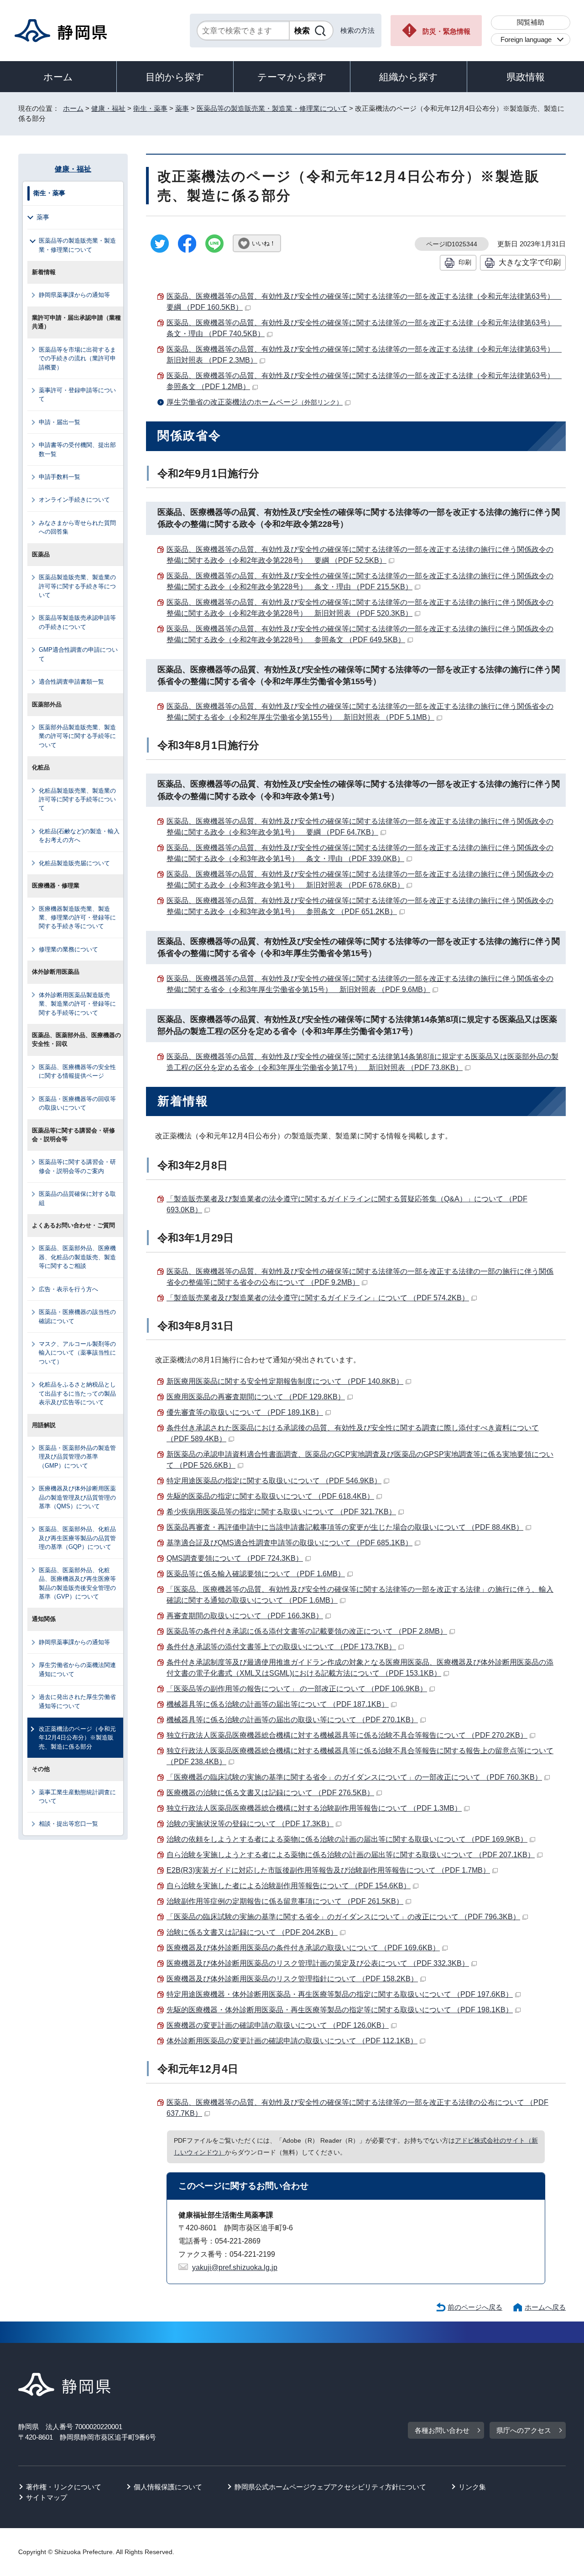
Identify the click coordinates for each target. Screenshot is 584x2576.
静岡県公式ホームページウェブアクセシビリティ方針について (330, 2487)
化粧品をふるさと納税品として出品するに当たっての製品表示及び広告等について (77, 1393)
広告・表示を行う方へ (68, 1289)
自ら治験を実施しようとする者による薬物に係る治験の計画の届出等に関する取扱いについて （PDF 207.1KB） (351, 1855)
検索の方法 (357, 30)
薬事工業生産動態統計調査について (77, 1797)
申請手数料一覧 (60, 477)
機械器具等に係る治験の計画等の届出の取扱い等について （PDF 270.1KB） (292, 1720)
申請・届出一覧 (60, 422)
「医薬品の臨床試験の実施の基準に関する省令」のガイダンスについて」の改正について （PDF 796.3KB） (343, 1917)
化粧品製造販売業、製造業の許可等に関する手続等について (77, 800)
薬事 (182, 108)
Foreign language (526, 39)
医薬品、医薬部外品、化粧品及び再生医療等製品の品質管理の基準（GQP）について (77, 1538)
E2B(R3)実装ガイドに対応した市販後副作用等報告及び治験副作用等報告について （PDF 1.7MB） (328, 1870)
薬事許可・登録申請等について (77, 395)
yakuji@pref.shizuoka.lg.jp (235, 2267)
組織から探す (409, 77)
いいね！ (264, 243)
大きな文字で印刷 (530, 262)
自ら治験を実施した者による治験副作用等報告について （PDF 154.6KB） (289, 1886)
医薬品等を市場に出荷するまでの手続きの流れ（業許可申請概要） (77, 358)
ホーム (58, 77)
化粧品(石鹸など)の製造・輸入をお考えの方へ (79, 836)
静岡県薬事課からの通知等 (74, 295)
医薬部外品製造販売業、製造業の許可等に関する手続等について (77, 736)
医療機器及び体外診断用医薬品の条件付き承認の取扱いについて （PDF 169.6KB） (303, 1948)
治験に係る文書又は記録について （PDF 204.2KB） (252, 1932)
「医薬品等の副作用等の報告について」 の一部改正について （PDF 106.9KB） (297, 1689)
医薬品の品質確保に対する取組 (77, 1198)
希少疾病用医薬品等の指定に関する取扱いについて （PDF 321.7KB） (281, 1512)
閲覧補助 (531, 22)
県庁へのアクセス (524, 2430)
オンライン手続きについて (74, 500)
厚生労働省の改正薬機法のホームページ (255, 402)
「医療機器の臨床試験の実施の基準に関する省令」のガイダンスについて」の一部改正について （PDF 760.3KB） (354, 1777)
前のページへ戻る (475, 2307)
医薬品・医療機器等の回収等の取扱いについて (77, 1103)
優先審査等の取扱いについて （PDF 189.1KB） (245, 1412)
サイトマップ (47, 2497)
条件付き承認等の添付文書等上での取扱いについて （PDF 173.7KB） (281, 1647)
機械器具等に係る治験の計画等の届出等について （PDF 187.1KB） (278, 1704)
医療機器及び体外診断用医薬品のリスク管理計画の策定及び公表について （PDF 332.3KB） (318, 1963)
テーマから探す (292, 77)
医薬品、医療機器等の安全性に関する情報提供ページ (77, 1071)
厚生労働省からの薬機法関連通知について (77, 1669)
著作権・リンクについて (64, 2487)
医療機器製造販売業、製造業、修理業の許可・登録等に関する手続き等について (77, 918)
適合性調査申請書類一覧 (71, 682)
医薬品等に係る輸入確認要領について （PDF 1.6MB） (256, 1574)
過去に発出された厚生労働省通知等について (77, 1701)
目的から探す (175, 77)
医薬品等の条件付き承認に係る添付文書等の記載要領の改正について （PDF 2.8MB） (307, 1631)
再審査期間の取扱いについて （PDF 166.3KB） (245, 1616)
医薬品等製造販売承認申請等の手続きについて (77, 622)
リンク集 (472, 2487)
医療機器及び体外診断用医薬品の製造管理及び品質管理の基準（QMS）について (77, 1497)
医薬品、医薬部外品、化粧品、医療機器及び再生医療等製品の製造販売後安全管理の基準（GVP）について (77, 1583)
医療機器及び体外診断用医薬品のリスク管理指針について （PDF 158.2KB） (292, 1979)
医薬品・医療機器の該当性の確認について (77, 1316)
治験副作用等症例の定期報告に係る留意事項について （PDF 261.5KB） (285, 1901)
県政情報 (526, 77)
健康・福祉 (108, 108)
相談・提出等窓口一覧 (68, 1824)
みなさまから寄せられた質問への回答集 (77, 527)
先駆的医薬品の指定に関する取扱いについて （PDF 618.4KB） (270, 1496)
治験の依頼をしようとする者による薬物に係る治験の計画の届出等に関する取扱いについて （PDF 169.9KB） (347, 1839)
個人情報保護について (168, 2487)
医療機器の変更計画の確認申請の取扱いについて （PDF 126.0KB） (278, 2025)
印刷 (465, 262)
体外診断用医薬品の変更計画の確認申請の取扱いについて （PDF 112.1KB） (292, 2041)
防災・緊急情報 (446, 31)
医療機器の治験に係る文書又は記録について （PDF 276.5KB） (270, 1793)
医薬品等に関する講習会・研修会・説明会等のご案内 (77, 1166)
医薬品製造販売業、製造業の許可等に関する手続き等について (77, 586)
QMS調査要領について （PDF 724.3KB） (235, 1558)
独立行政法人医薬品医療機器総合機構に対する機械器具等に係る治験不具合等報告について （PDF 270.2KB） (347, 1735)
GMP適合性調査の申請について (78, 654)
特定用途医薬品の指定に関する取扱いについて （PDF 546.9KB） (274, 1481)
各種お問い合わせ (442, 2430)
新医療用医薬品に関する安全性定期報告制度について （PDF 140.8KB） (285, 1381)
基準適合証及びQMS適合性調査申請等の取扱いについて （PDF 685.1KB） (289, 1543)
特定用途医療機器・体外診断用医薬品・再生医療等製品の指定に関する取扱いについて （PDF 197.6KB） (340, 1994)
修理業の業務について (68, 949)
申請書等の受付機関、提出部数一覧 (77, 449)
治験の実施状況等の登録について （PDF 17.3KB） (250, 1824)
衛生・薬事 (150, 108)
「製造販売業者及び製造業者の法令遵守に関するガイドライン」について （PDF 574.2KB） (318, 1298)
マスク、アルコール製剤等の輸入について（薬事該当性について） (77, 1353)
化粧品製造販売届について (74, 863)
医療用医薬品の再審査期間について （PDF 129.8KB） (256, 1397)
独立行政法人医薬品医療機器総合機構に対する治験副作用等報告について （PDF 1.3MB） (314, 1808)
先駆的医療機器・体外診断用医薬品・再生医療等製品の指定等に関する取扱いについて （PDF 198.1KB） (340, 2010)
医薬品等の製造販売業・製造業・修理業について (272, 108)
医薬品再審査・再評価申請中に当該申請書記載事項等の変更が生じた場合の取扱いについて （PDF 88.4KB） (345, 1527)
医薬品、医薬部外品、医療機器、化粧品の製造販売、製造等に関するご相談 (77, 1257)
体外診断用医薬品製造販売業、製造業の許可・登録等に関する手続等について (77, 1004)
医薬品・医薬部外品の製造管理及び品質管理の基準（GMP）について (77, 1457)
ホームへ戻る (545, 2307)
